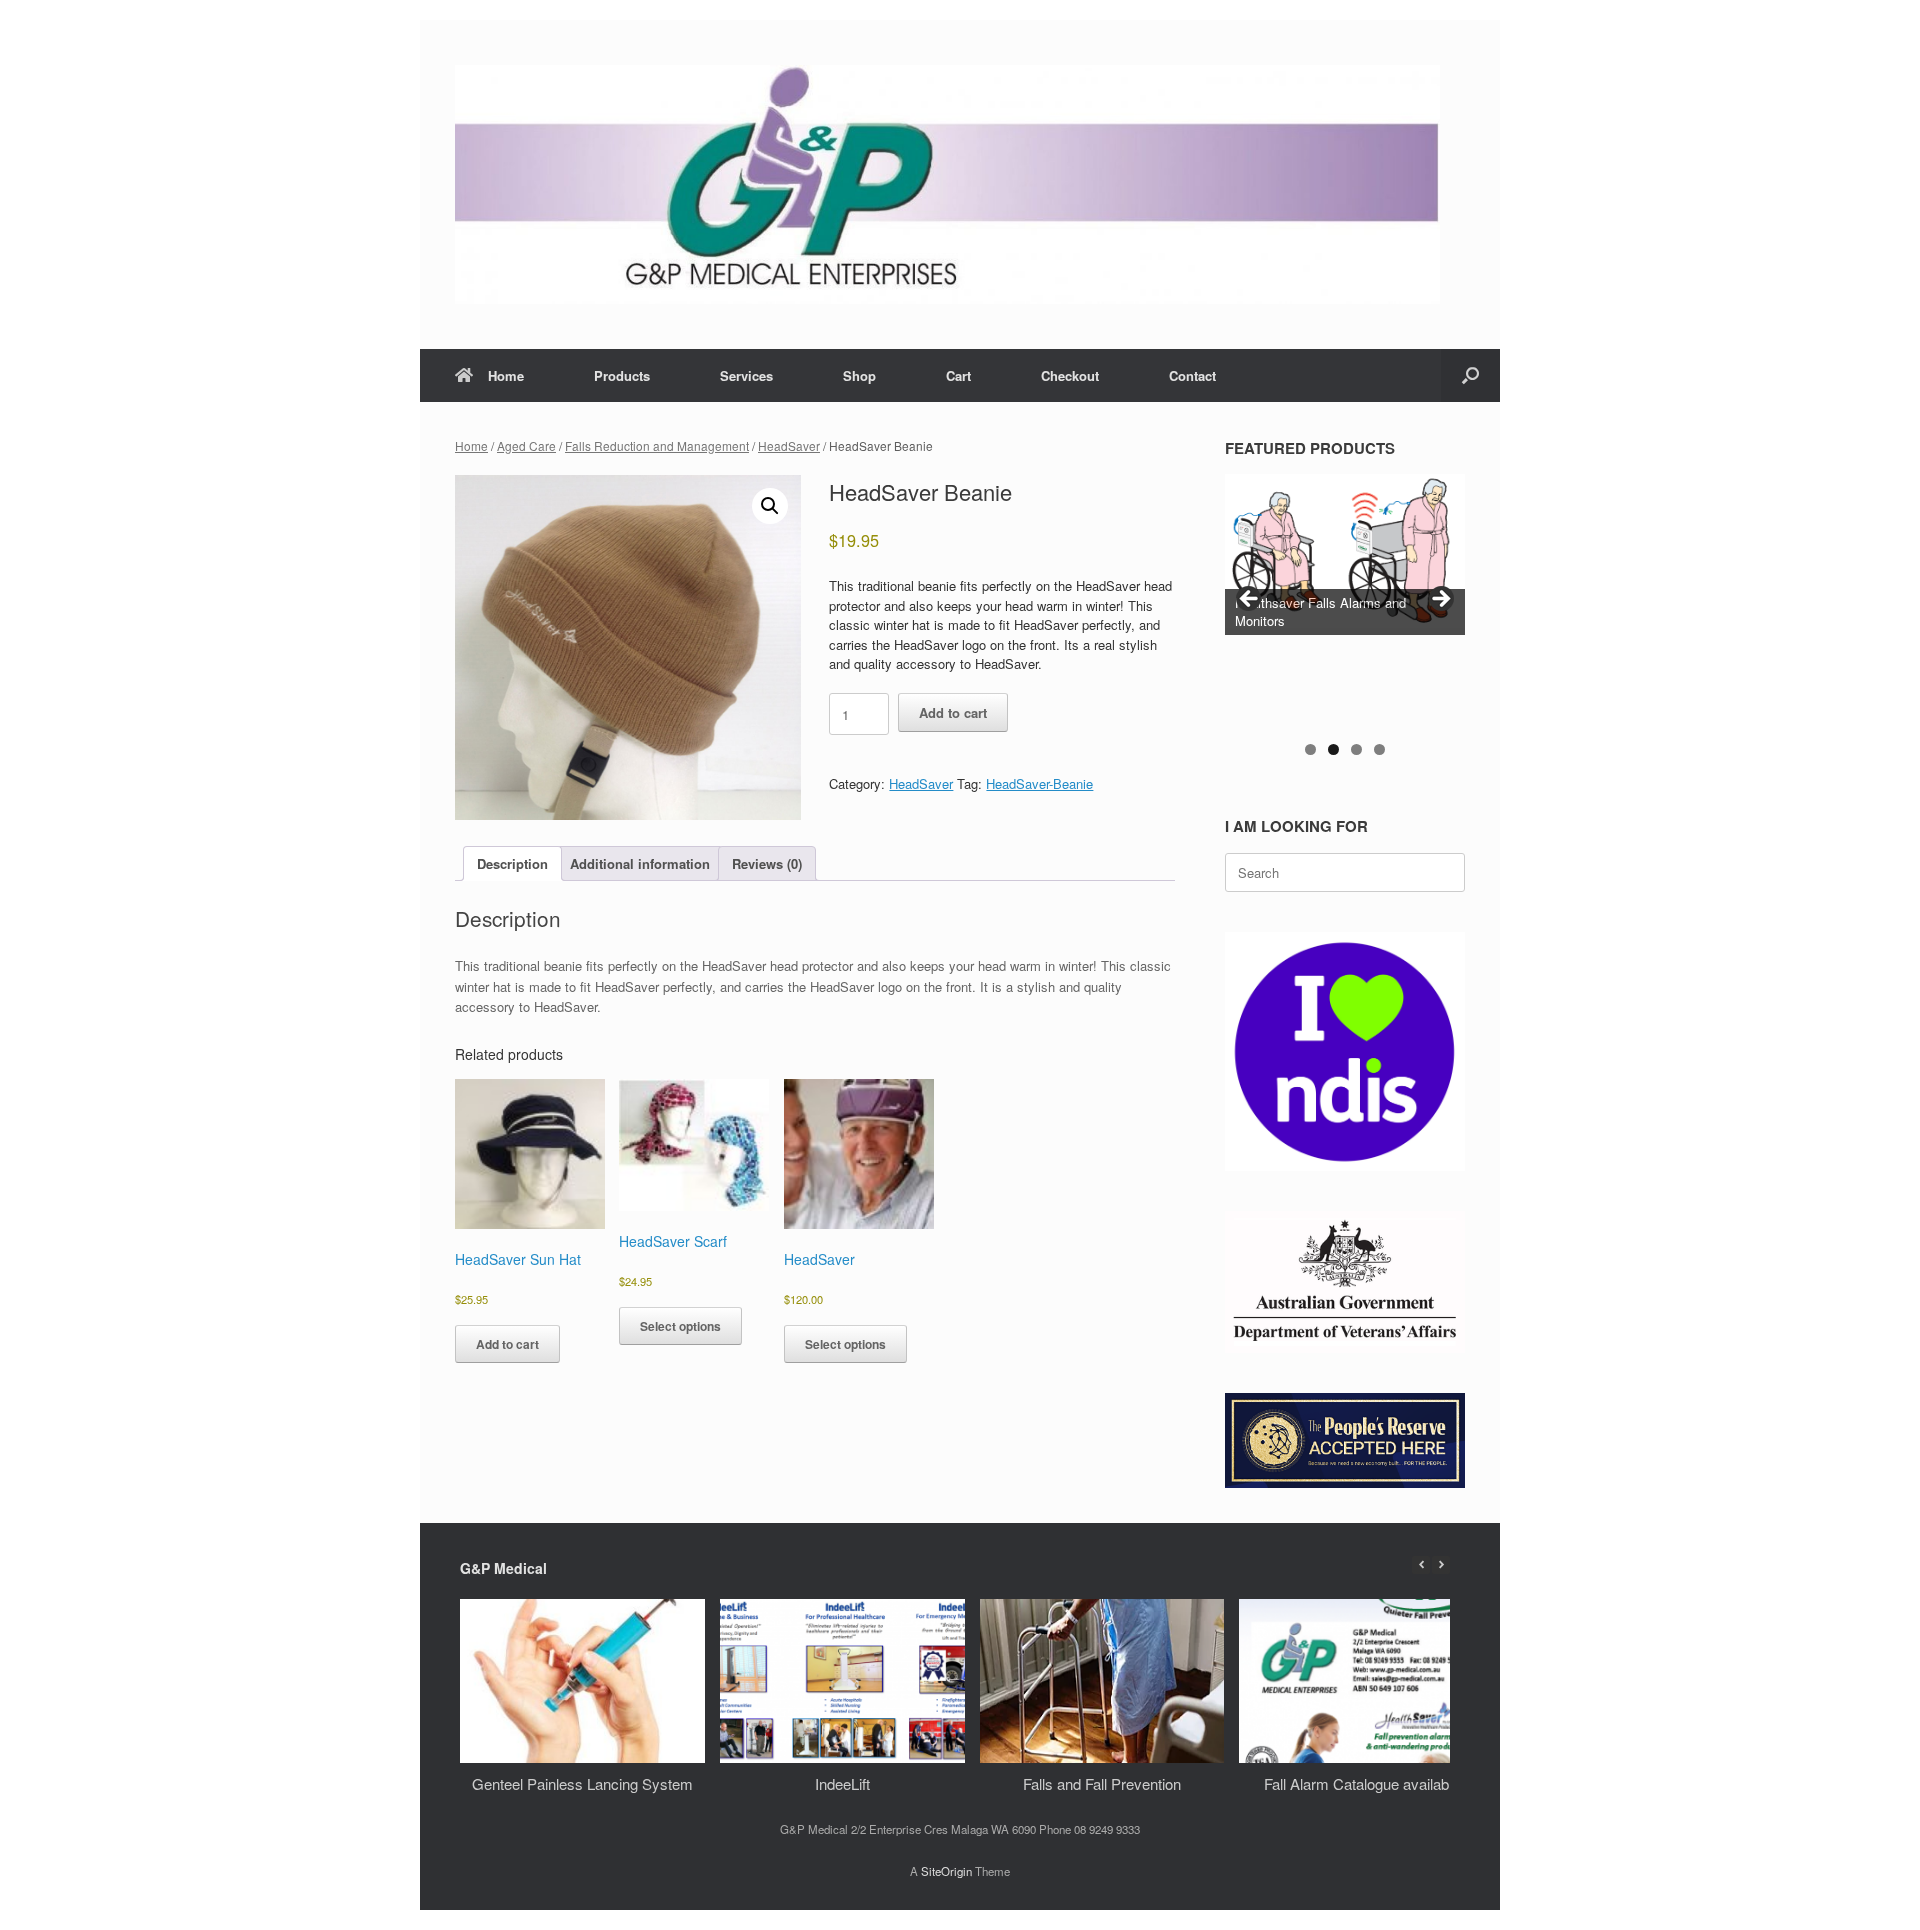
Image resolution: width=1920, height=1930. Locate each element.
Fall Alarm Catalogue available (1362, 1783)
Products (622, 375)
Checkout (1070, 375)
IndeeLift (842, 1783)
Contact (1192, 375)
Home (506, 375)
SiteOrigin (946, 1871)
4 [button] (1379, 749)
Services (746, 375)
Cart (958, 375)
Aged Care (526, 445)
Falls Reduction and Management (657, 445)
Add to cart (953, 712)
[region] (1345, 624)
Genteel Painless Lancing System (582, 1783)
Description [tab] (512, 863)
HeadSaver (789, 445)
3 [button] (1356, 749)
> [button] (1440, 600)
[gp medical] (947, 184)
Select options (680, 1326)
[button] (1470, 375)
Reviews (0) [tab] (767, 863)
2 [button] (1333, 749)
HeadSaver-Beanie (1039, 783)
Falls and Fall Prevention (1102, 1783)
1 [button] (1310, 749)
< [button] (1250, 600)
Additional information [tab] (640, 863)
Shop (859, 375)
